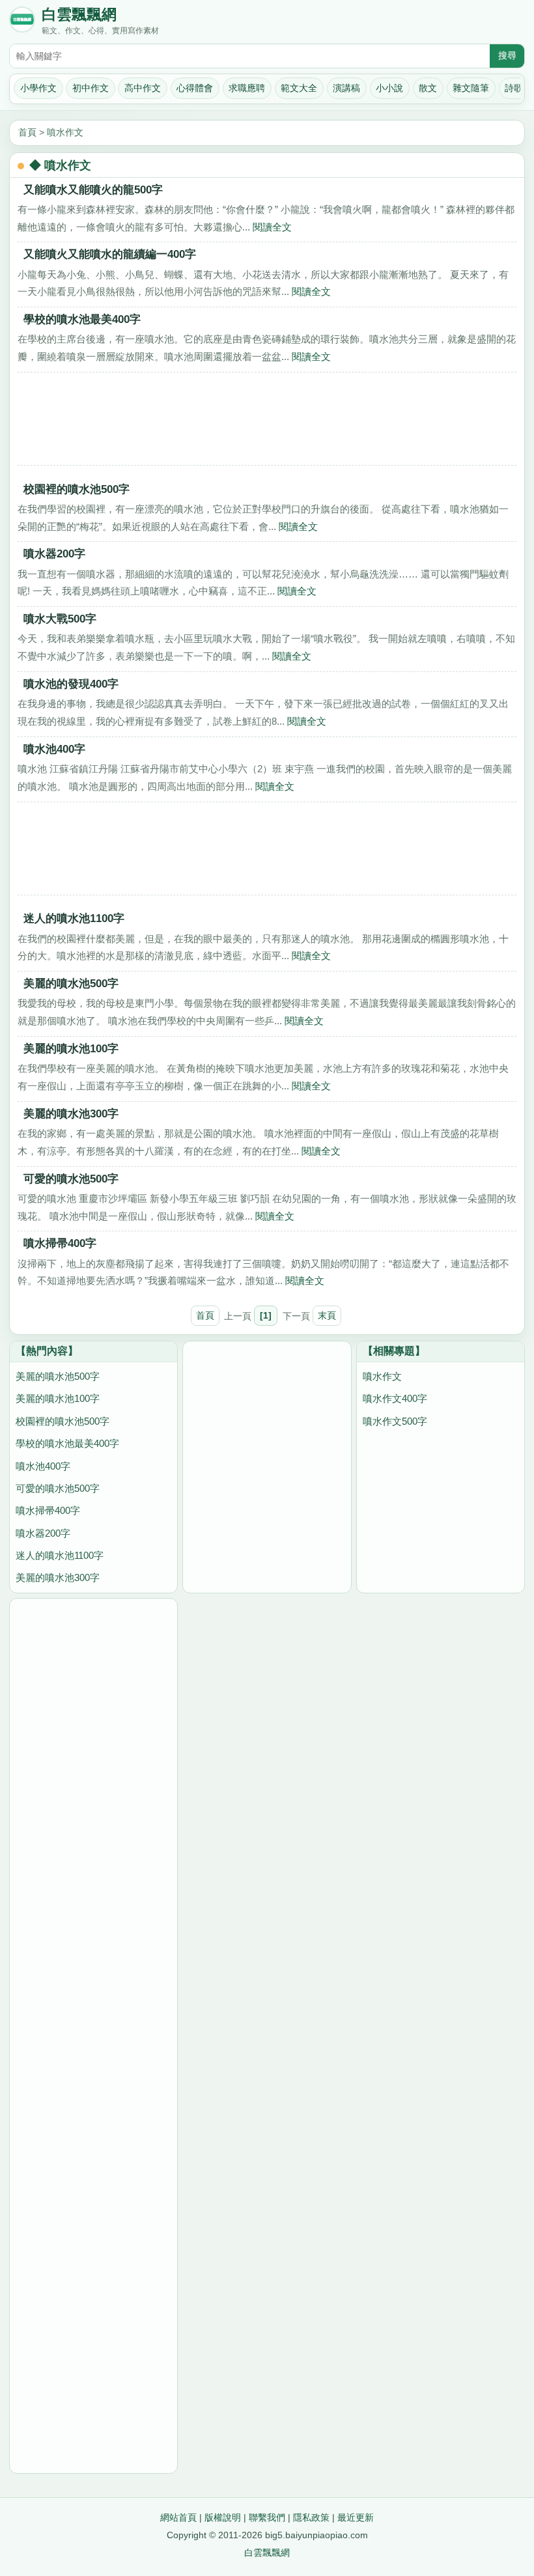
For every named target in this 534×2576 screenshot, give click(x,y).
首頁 (27, 132)
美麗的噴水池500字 (71, 983)
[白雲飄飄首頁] (22, 22)
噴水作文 (65, 132)
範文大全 (299, 88)
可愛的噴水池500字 (71, 1179)
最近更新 (356, 2517)
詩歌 (514, 88)
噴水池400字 (54, 749)
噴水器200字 (54, 553)
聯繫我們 (267, 2517)
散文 (428, 88)
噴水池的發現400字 (71, 684)
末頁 (327, 1315)
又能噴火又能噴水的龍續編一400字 (110, 254)
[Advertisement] (267, 423)
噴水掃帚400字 (60, 1243)
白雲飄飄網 (79, 15)
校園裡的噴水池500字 (77, 489)
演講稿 (346, 88)
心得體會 (195, 88)
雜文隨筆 (471, 88)
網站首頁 (178, 2517)
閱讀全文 (272, 227)
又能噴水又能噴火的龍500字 (93, 189)
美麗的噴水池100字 (71, 1048)
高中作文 (143, 88)
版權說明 (223, 2517)
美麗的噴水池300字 (71, 1113)
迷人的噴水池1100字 (74, 918)
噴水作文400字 (395, 1398)
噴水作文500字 (395, 1421)
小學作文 (38, 88)
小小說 (389, 88)
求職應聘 (247, 88)
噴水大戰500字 (60, 619)
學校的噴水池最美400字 (82, 319)
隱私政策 (311, 2517)
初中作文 (91, 88)
